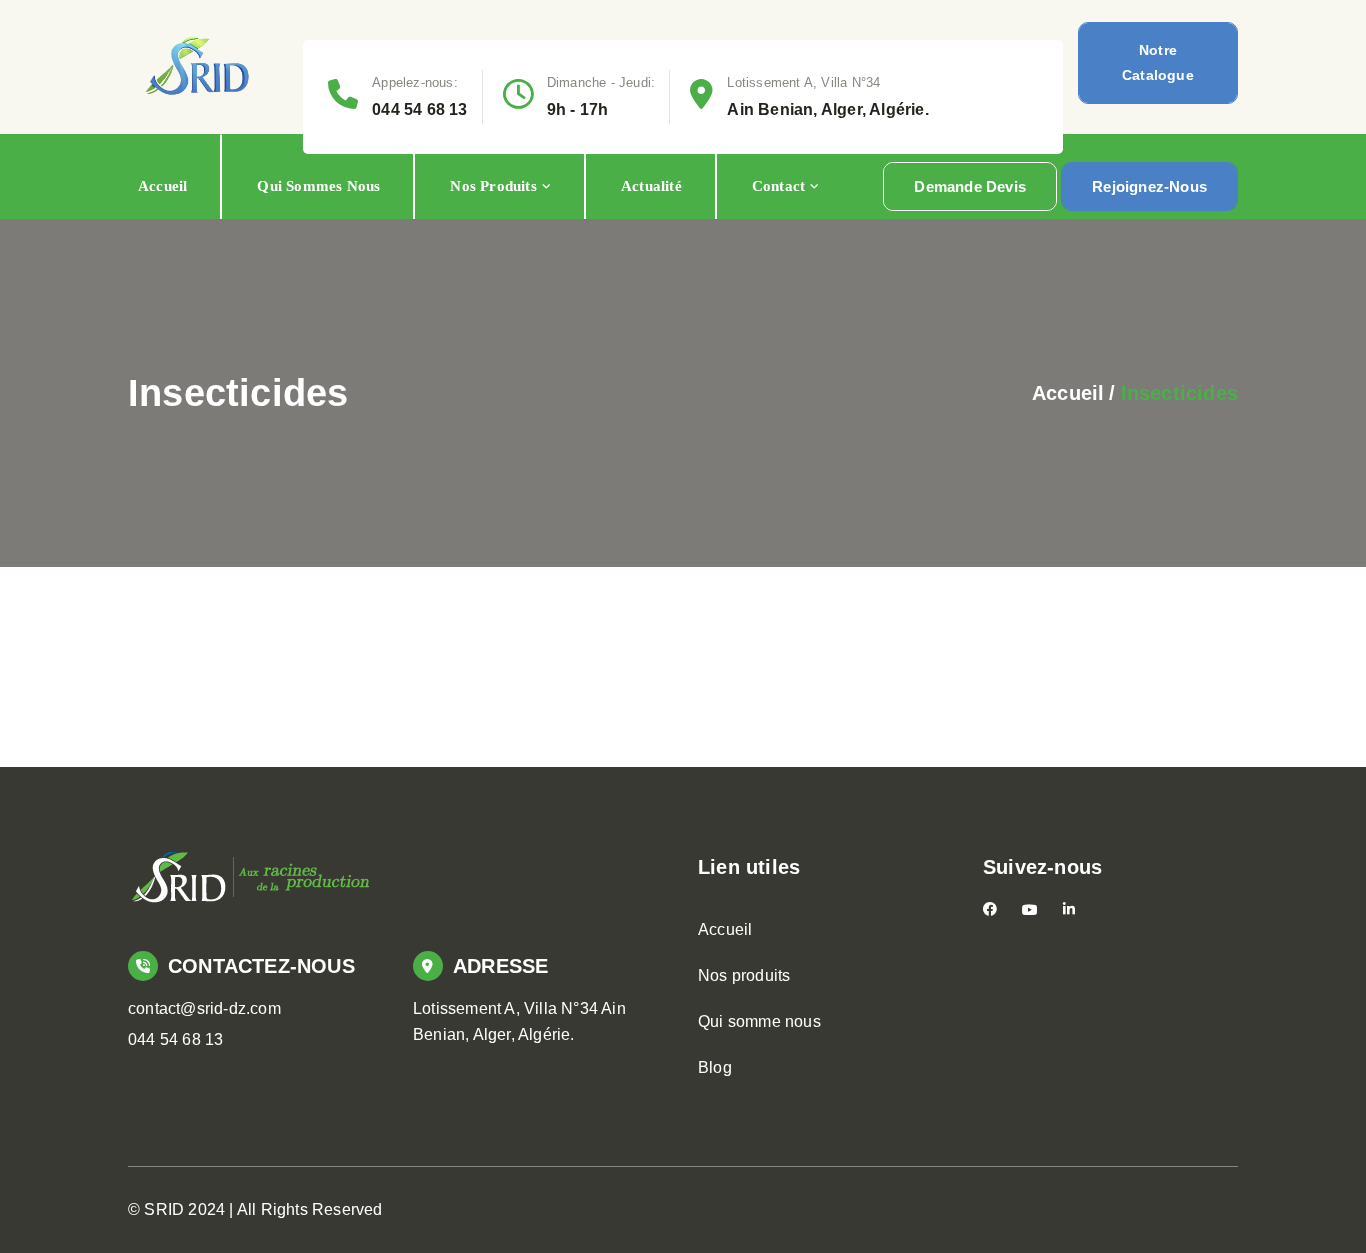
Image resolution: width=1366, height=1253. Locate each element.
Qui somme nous (759, 1021)
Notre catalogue (1158, 62)
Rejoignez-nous (1149, 186)
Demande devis (970, 186)
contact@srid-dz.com (204, 1008)
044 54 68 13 (419, 109)
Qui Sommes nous (318, 186)
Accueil (162, 186)
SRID (164, 1209)
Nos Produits (493, 186)
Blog (715, 1067)
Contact (778, 186)
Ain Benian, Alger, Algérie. (827, 109)
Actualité (651, 186)
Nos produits (744, 975)
